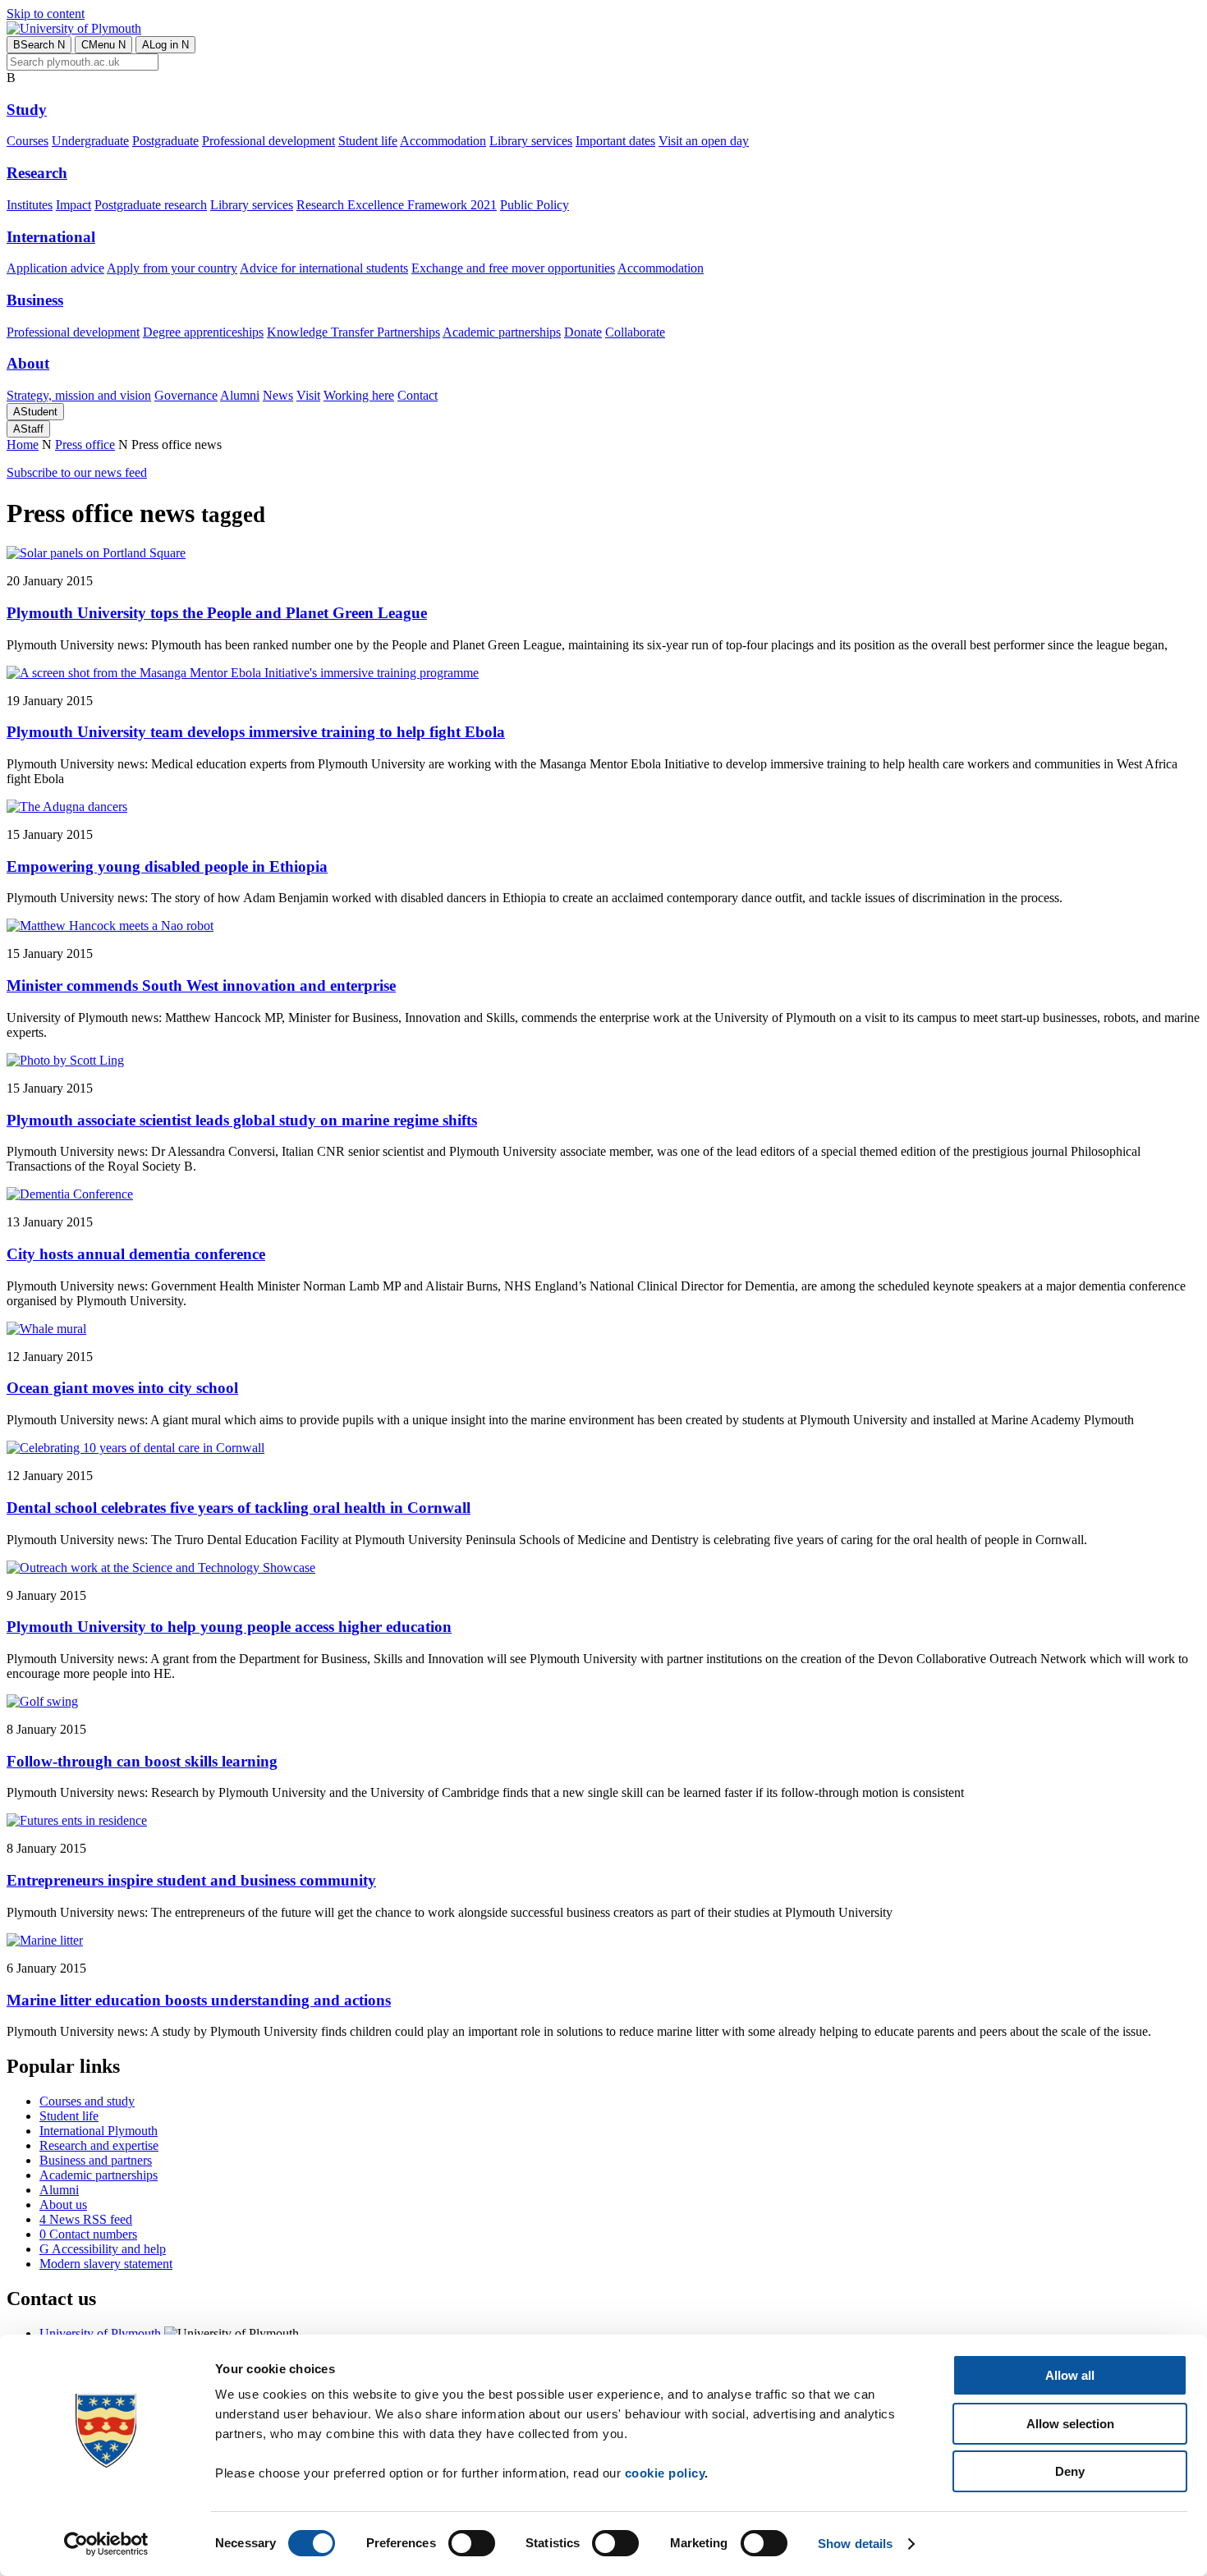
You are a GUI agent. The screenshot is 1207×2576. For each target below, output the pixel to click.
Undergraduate (90, 141)
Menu (103, 45)
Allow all (1070, 2375)
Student (35, 412)
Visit (308, 395)
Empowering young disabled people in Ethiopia (167, 866)
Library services (531, 141)
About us (63, 2205)
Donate (583, 332)
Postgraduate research (151, 205)
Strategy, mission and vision (79, 395)
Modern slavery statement (106, 2264)
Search (39, 45)
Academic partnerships (502, 332)
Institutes (30, 205)
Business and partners (96, 2160)
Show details (855, 2544)
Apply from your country (172, 268)
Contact (418, 395)
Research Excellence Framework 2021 (397, 205)
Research (37, 173)
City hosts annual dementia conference (136, 1254)
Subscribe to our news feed (77, 472)
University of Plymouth (100, 2333)
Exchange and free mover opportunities (513, 268)
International (51, 237)
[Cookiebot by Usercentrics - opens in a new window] (106, 2544)
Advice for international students (324, 268)
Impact (73, 205)
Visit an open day (704, 141)
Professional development (268, 141)
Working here (359, 395)
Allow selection (1070, 2424)
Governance (186, 395)
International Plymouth (99, 2131)
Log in (165, 45)
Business (35, 300)
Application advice (55, 268)
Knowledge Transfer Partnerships (353, 332)
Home (23, 445)
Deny (1070, 2471)
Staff (28, 429)
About (28, 363)
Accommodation (443, 141)
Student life (368, 141)
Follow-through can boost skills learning (142, 1761)
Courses (28, 141)
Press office (85, 445)
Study (27, 110)
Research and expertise (99, 2145)
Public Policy (535, 205)
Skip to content (46, 14)
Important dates (615, 141)
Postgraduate (165, 141)
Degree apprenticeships (203, 332)
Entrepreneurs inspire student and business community (191, 1880)
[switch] (472, 2543)
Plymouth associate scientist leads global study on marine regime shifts (242, 1120)
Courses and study (87, 2101)
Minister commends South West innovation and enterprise (201, 985)
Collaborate (635, 332)
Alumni (240, 395)
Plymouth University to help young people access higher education (229, 1627)
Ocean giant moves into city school (122, 1388)
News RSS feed (86, 2219)
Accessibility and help (103, 2249)
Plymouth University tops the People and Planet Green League (217, 613)
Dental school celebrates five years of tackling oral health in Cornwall (239, 1508)
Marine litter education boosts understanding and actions (199, 2000)
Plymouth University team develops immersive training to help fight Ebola (256, 732)
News (278, 395)
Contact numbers (88, 2234)
